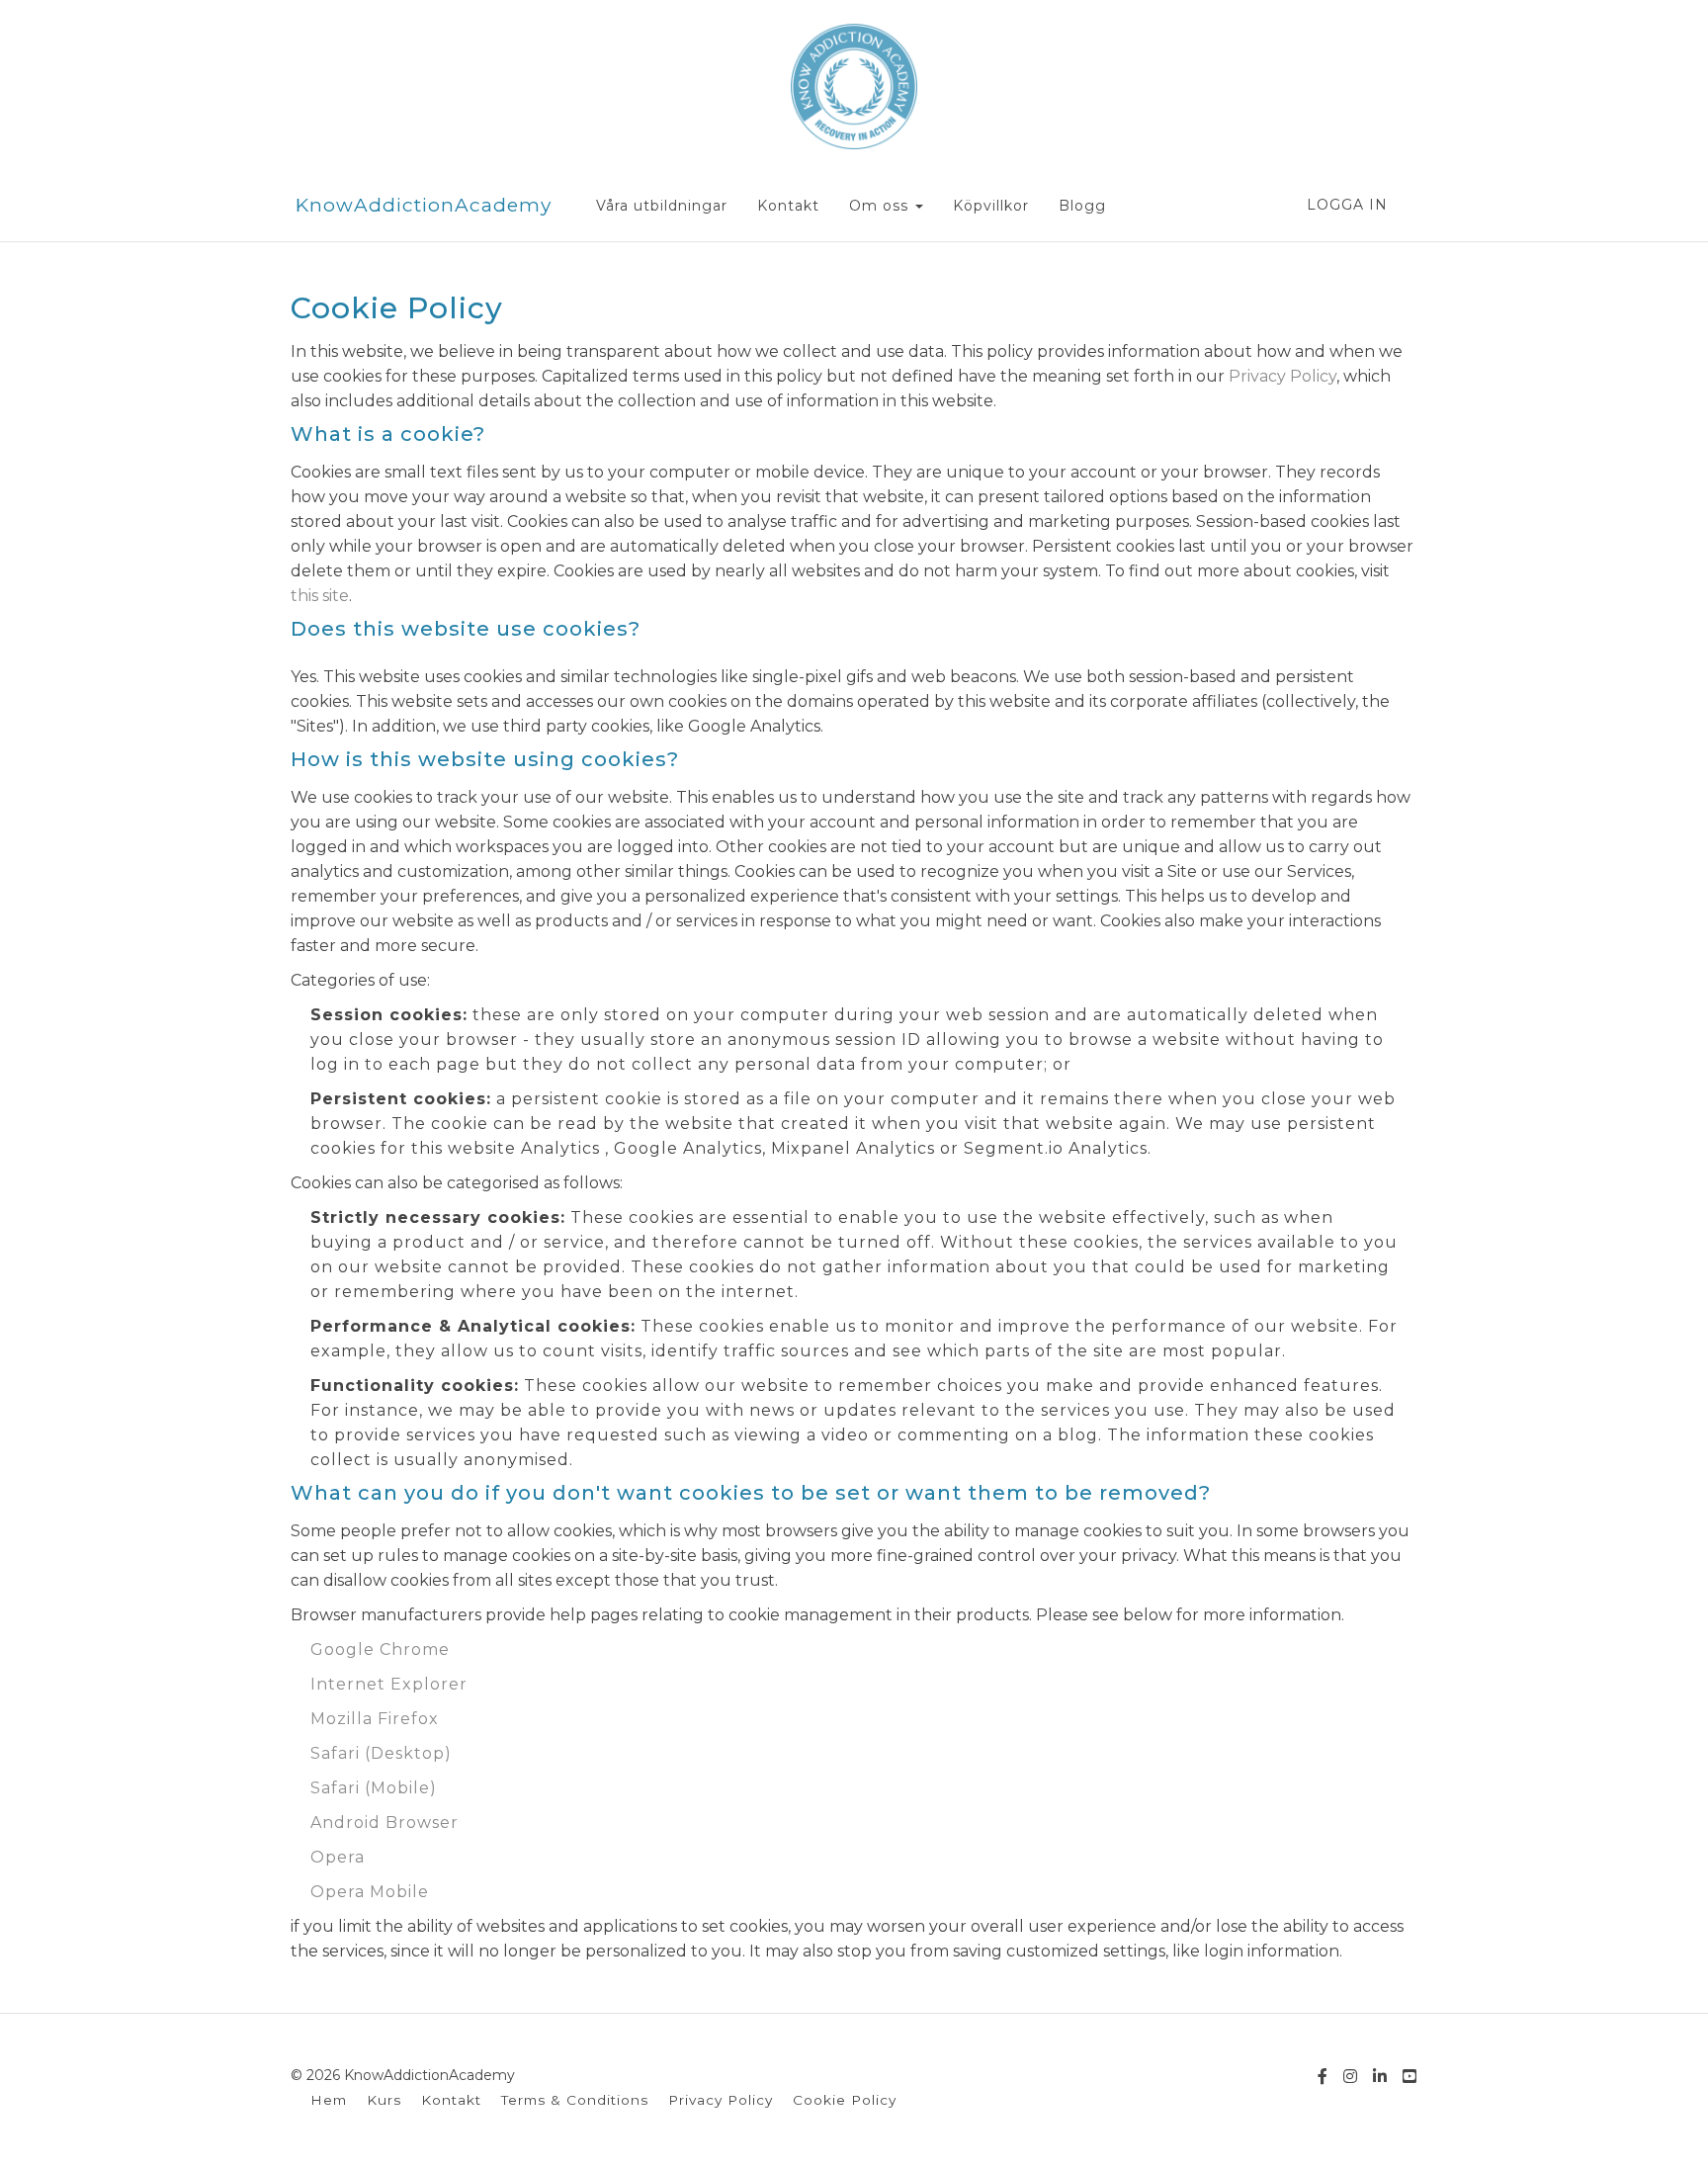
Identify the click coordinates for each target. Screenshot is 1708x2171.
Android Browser (384, 1823)
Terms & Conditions (575, 2100)
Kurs (384, 2100)
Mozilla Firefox (375, 1719)
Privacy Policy (1282, 376)
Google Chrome (380, 1650)
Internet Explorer (389, 1684)
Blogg (1082, 206)
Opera (338, 1857)
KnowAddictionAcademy (424, 205)
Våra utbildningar (662, 206)
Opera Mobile (370, 1892)
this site (320, 596)
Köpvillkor (991, 206)
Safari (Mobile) (374, 1788)
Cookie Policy (845, 2100)
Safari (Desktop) (381, 1753)
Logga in (1347, 205)
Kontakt (788, 206)
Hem (329, 2100)
